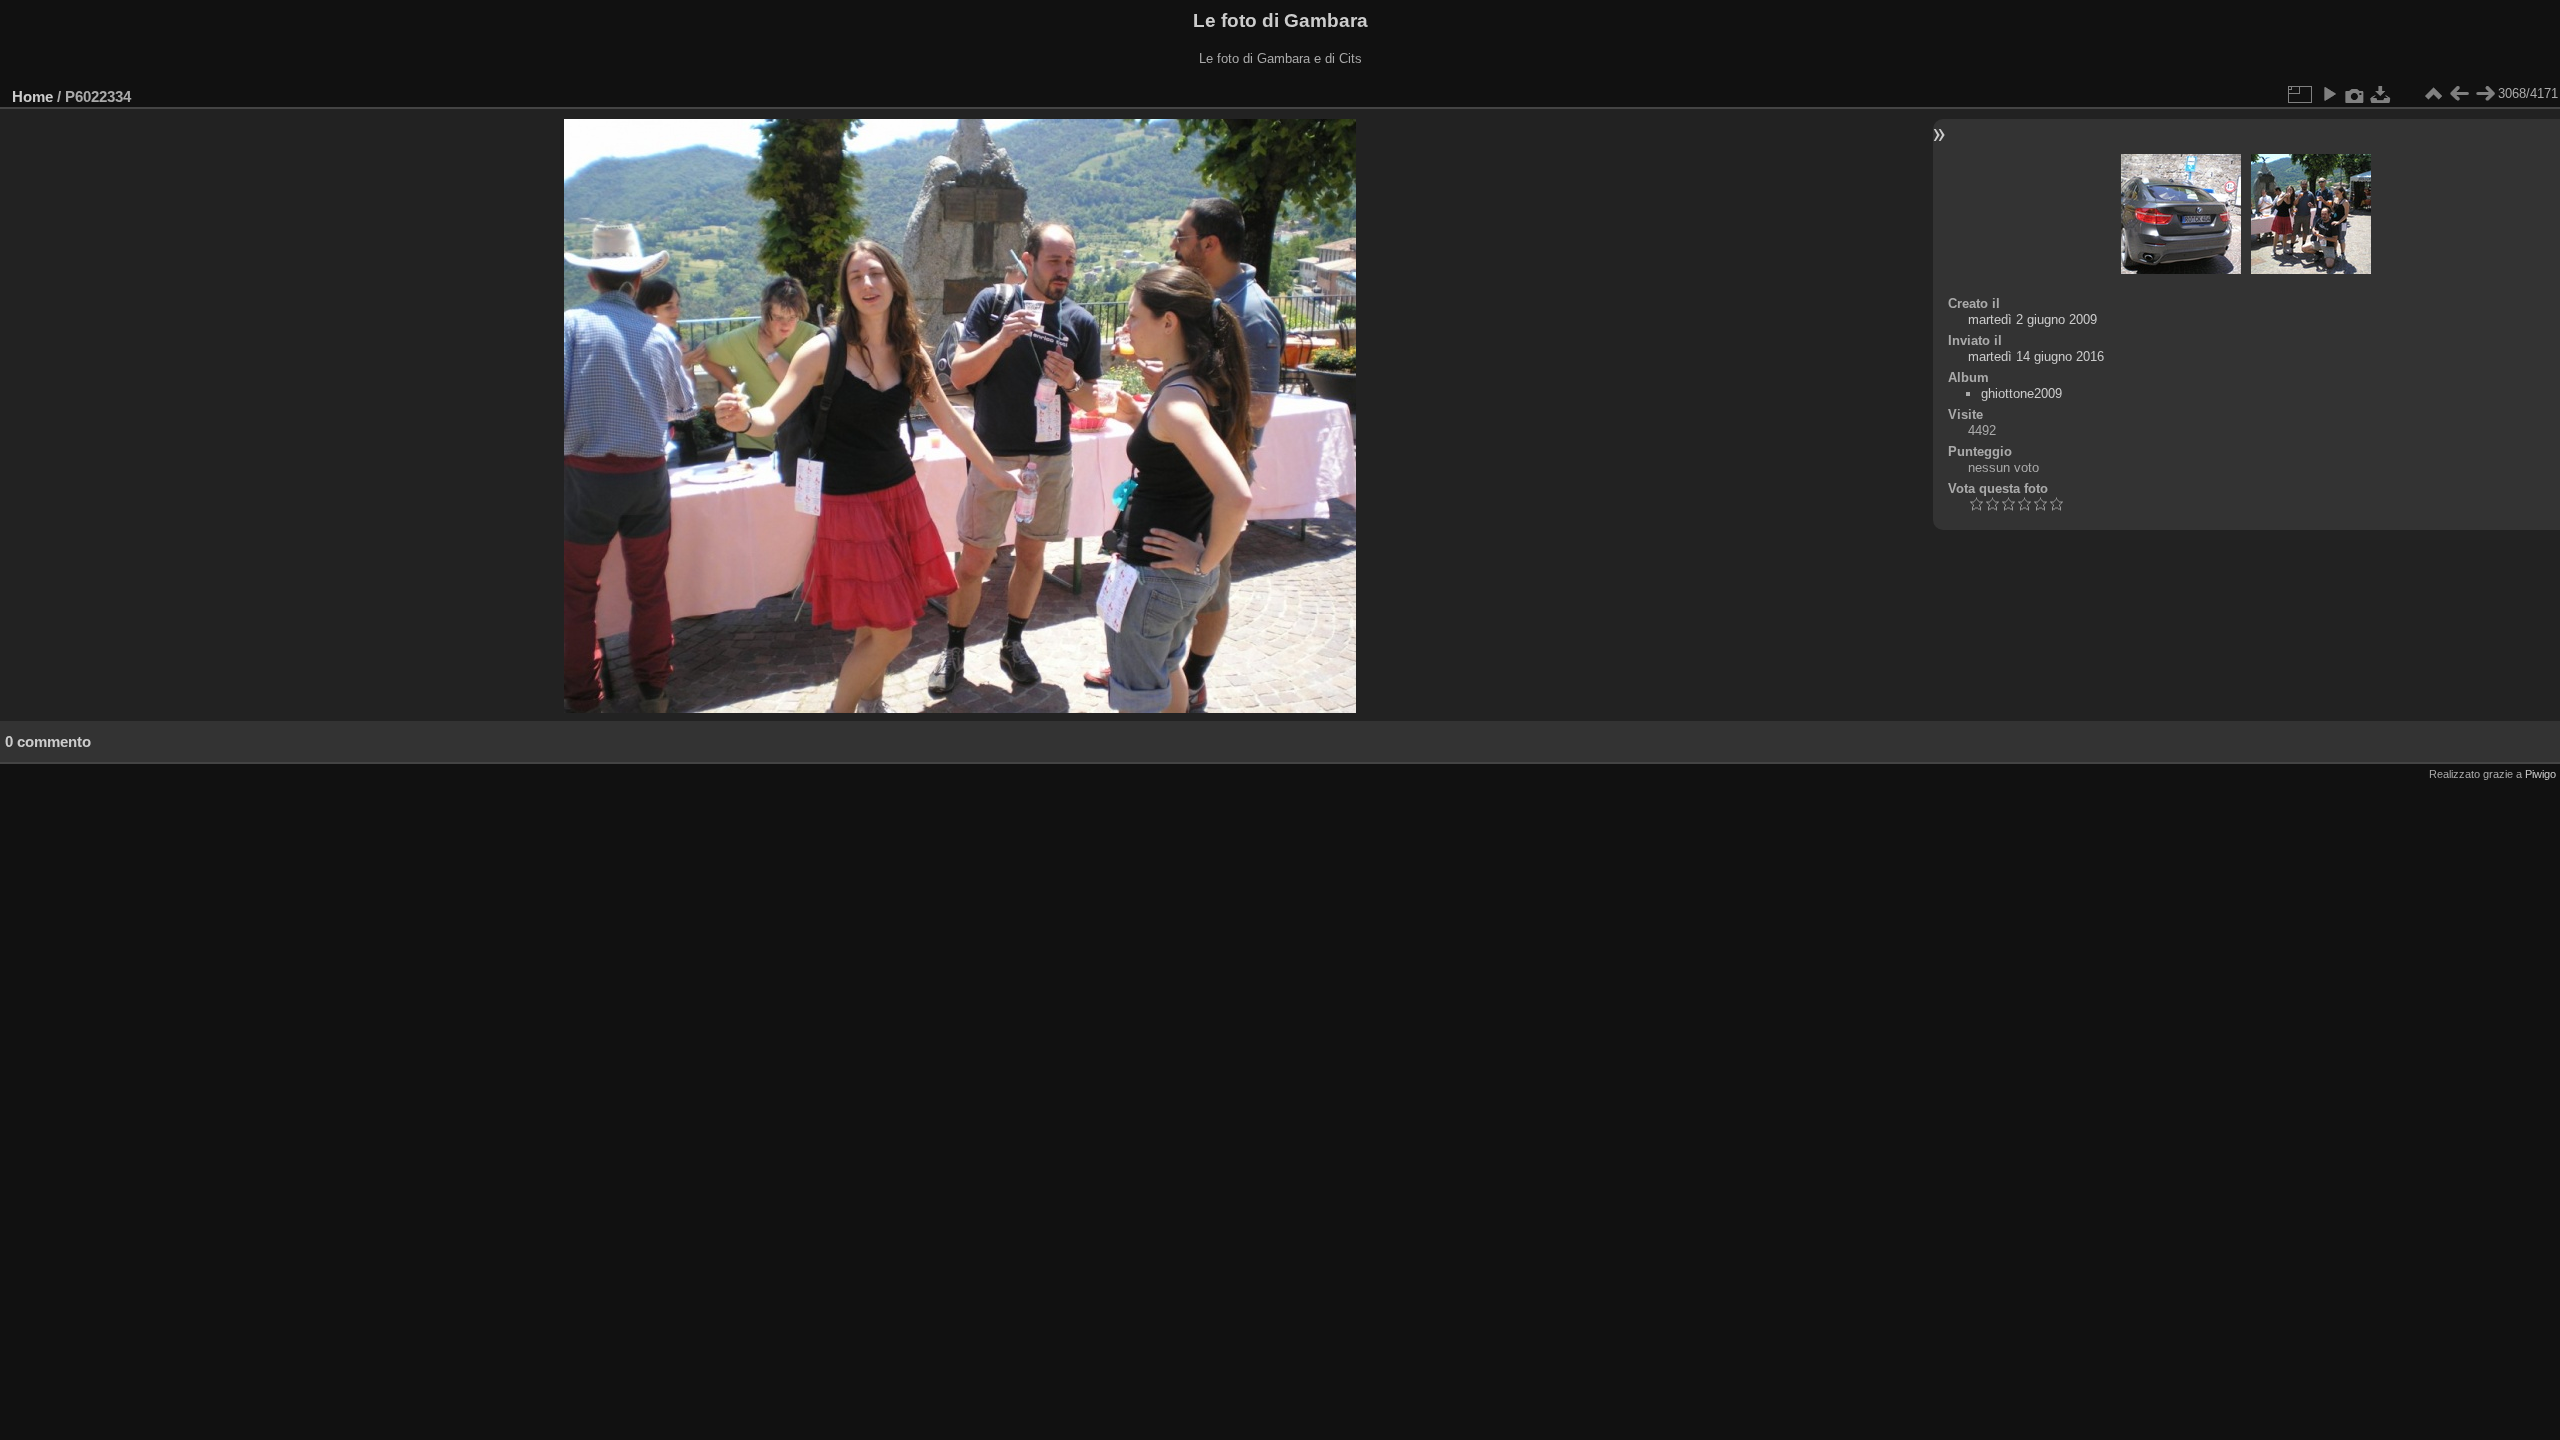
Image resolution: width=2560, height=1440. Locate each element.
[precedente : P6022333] (2459, 94)
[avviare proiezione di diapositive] (2329, 94)
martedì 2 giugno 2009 (2032, 319)
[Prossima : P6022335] (2485, 94)
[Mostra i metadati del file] (2355, 94)
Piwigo (2540, 774)
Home (32, 96)
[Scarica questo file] (2381, 94)
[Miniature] (2433, 94)
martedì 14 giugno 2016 (2036, 356)
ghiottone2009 (2021, 393)
